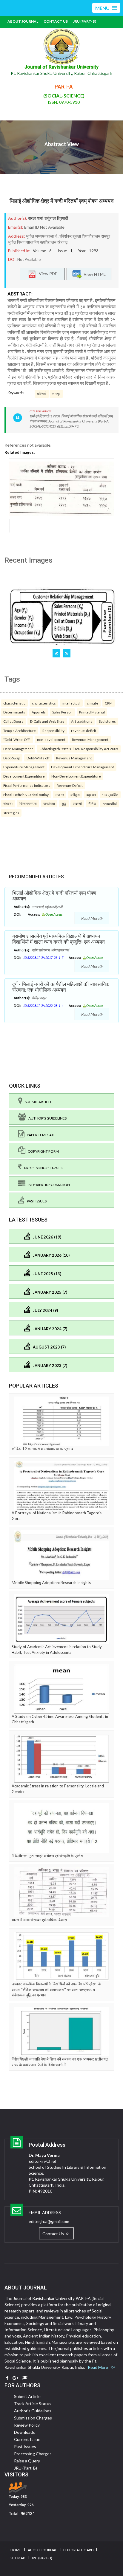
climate (93, 703)
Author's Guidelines (46, 1118)
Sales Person (62, 712)
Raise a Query (27, 2461)
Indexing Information (48, 1185)
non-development (51, 739)
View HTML (94, 274)
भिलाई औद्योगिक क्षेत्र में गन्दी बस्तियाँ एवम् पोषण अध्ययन (61, 201)
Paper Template (40, 1135)
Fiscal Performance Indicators (27, 785)
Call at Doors (13, 721)
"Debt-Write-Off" (17, 739)
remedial (110, 804)
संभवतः (8, 804)
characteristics (44, 703)
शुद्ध (64, 804)
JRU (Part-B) (85, 21)
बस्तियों (42, 394)
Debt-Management (18, 749)
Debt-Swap (12, 758)
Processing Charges (42, 1168)
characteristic (14, 703)
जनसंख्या (49, 804)
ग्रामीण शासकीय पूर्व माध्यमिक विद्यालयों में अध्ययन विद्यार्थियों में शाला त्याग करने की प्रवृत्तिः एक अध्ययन (59, 939)
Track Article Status (33, 2404)
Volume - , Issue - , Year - (66, 251)
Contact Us (56, 21)
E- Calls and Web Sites (47, 721)
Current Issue (27, 2439)
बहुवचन (91, 795)
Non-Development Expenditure (76, 776)
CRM (109, 703)
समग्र (56, 394)
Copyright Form (42, 1151)
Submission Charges (33, 2418)
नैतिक (92, 804)
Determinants (14, 712)
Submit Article (37, 1102)
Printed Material (92, 712)
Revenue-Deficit (70, 785)
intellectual (71, 703)
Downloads (24, 2432)
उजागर (60, 795)
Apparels (39, 712)
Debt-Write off (38, 758)
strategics (11, 813)
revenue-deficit (84, 730)
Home (16, 2550)
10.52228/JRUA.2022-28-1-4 (43, 1006)
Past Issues (36, 1201)
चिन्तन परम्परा (28, 804)
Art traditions (82, 721)
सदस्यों (77, 804)
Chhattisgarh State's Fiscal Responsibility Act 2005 (79, 749)
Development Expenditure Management (83, 767)
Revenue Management (74, 758)
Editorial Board (78, 2550)
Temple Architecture (20, 730)
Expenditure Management (24, 767)
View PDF (47, 274)
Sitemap (18, 2558)
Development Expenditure (24, 776)
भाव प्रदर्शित (110, 795)
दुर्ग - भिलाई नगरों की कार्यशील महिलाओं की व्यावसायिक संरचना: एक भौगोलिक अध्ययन (61, 987)
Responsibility (53, 730)
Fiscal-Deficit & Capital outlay (26, 795)
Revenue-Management (90, 739)
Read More (91, 918)
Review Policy (27, 2425)
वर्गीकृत (75, 795)
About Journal (23, 21)
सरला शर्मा (35, 218)
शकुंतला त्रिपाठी (56, 218)
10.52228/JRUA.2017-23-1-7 (43, 958)
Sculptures (107, 721)
